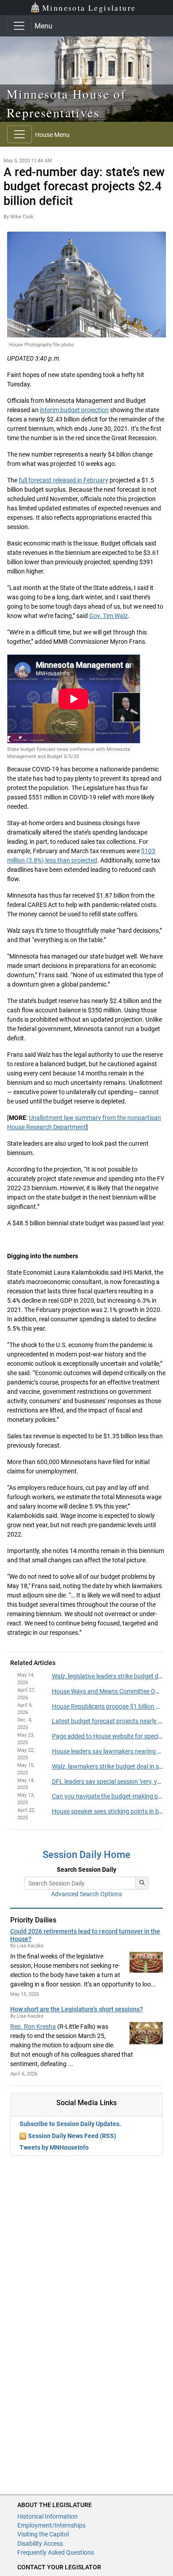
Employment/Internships (51, 2525)
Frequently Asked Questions (56, 2552)
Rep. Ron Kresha (33, 2026)
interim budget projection (74, 410)
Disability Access (40, 2544)
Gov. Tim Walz (108, 616)
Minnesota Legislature (89, 8)
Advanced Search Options (86, 1894)
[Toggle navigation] (19, 26)
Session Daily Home (86, 1855)
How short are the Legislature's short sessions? (77, 2009)
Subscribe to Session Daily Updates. (70, 2124)
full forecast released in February (63, 480)
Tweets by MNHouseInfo (54, 2147)
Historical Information (47, 2516)
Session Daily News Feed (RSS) (72, 2136)
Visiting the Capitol (43, 2534)
